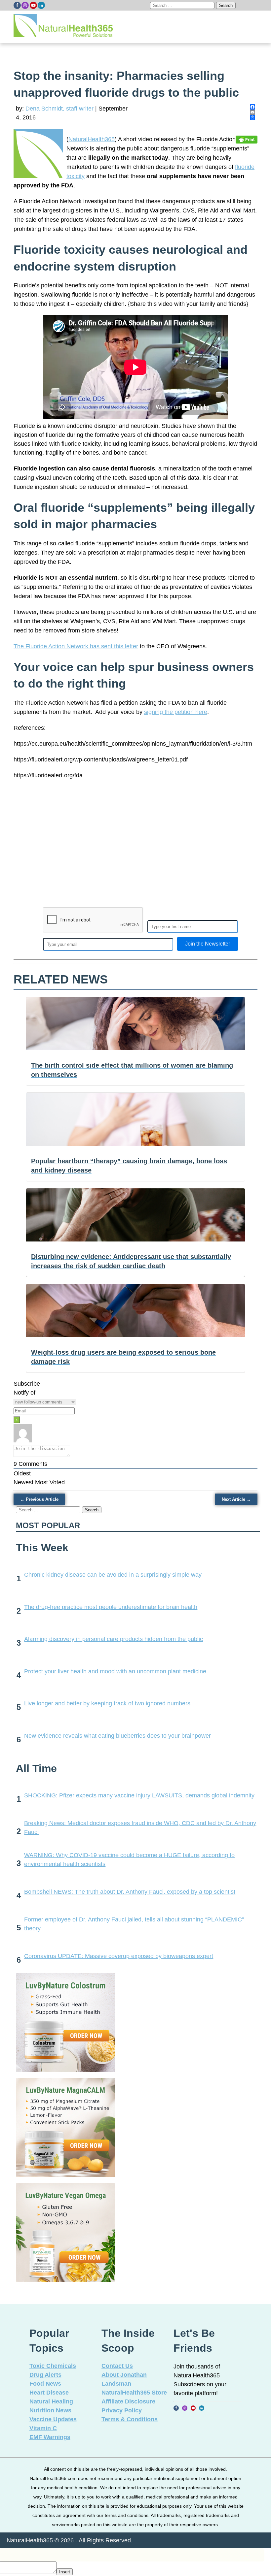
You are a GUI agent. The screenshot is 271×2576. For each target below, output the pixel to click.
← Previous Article (39, 1499)
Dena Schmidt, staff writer (59, 109)
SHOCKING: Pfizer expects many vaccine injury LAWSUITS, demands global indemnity (139, 1795)
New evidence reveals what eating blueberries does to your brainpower (117, 1736)
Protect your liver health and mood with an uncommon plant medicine (115, 1671)
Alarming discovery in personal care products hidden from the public (114, 1639)
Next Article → (236, 1499)
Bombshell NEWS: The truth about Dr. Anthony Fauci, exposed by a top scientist (130, 1892)
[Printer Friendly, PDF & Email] (247, 139)
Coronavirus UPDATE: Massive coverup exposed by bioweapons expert (119, 1956)
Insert (65, 2572)
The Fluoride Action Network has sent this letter (76, 646)
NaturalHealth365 (92, 139)
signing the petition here (176, 712)
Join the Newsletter (208, 944)
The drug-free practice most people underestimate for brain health (111, 1607)
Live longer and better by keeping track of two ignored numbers (107, 1703)
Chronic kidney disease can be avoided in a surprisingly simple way (113, 1575)
